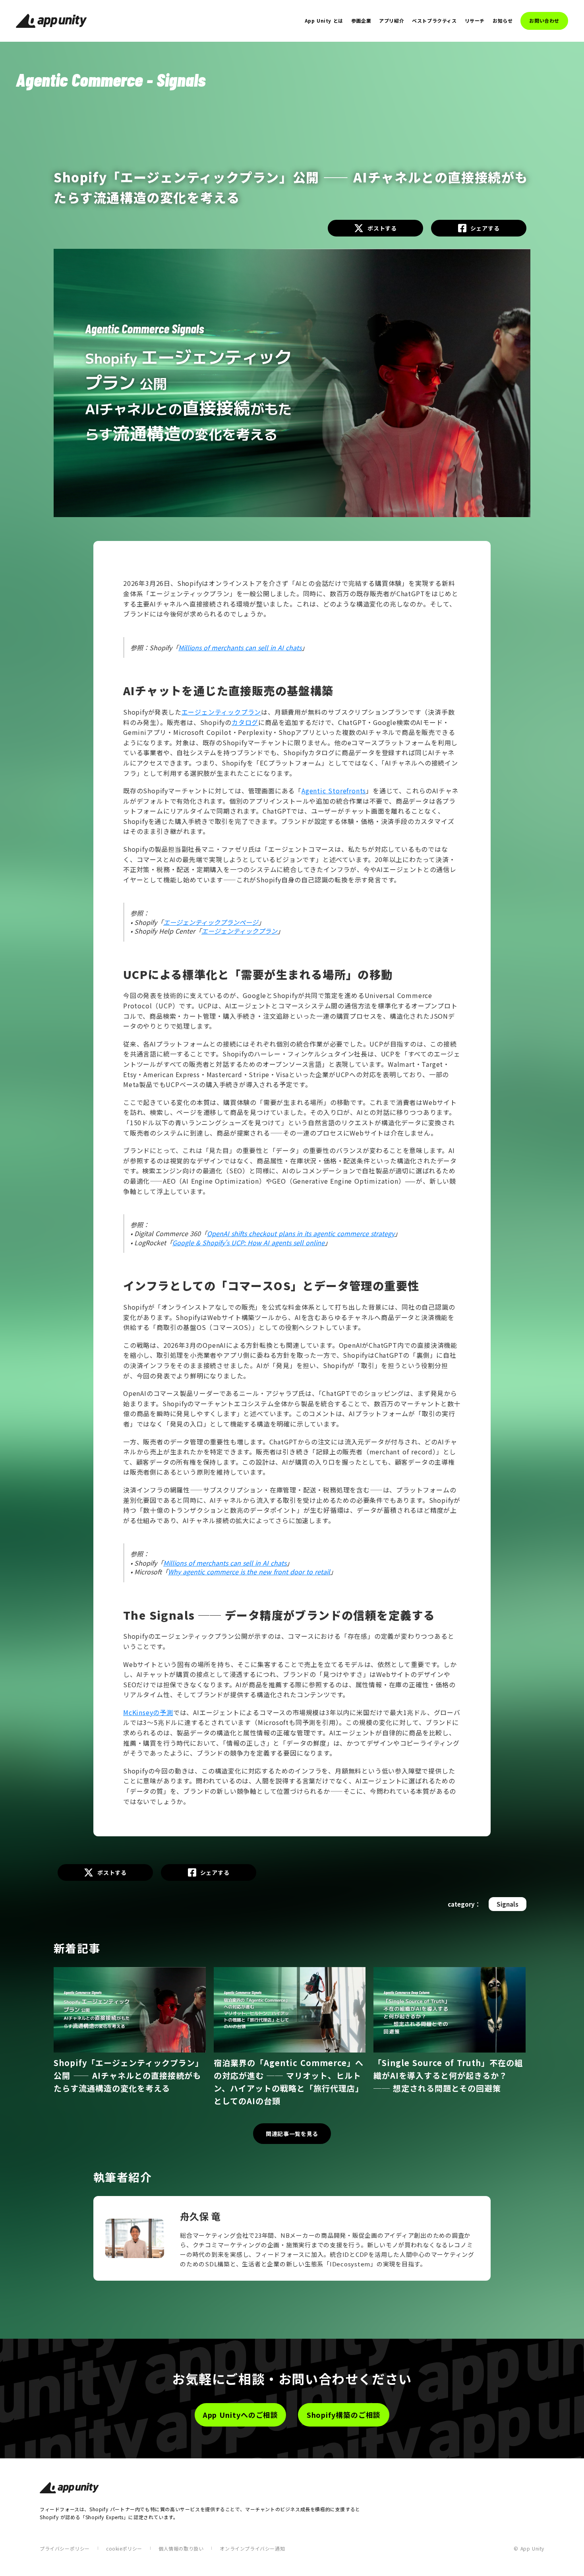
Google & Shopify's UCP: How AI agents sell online (248, 1242)
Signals (181, 79)
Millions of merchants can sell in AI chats (240, 647)
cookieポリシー (124, 2548)
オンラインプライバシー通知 (252, 2548)
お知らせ (503, 21)
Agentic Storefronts (334, 791)
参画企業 (361, 21)
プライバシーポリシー (65, 2548)
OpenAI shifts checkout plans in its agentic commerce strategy (301, 1233)
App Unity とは (324, 21)
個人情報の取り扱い (181, 2548)
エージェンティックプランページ (211, 922)
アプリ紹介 (392, 21)
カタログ (245, 722)
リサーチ (475, 21)
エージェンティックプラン (221, 712)
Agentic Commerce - (84, 79)
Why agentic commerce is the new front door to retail (249, 1572)
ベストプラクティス (434, 21)
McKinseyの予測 (148, 1712)
